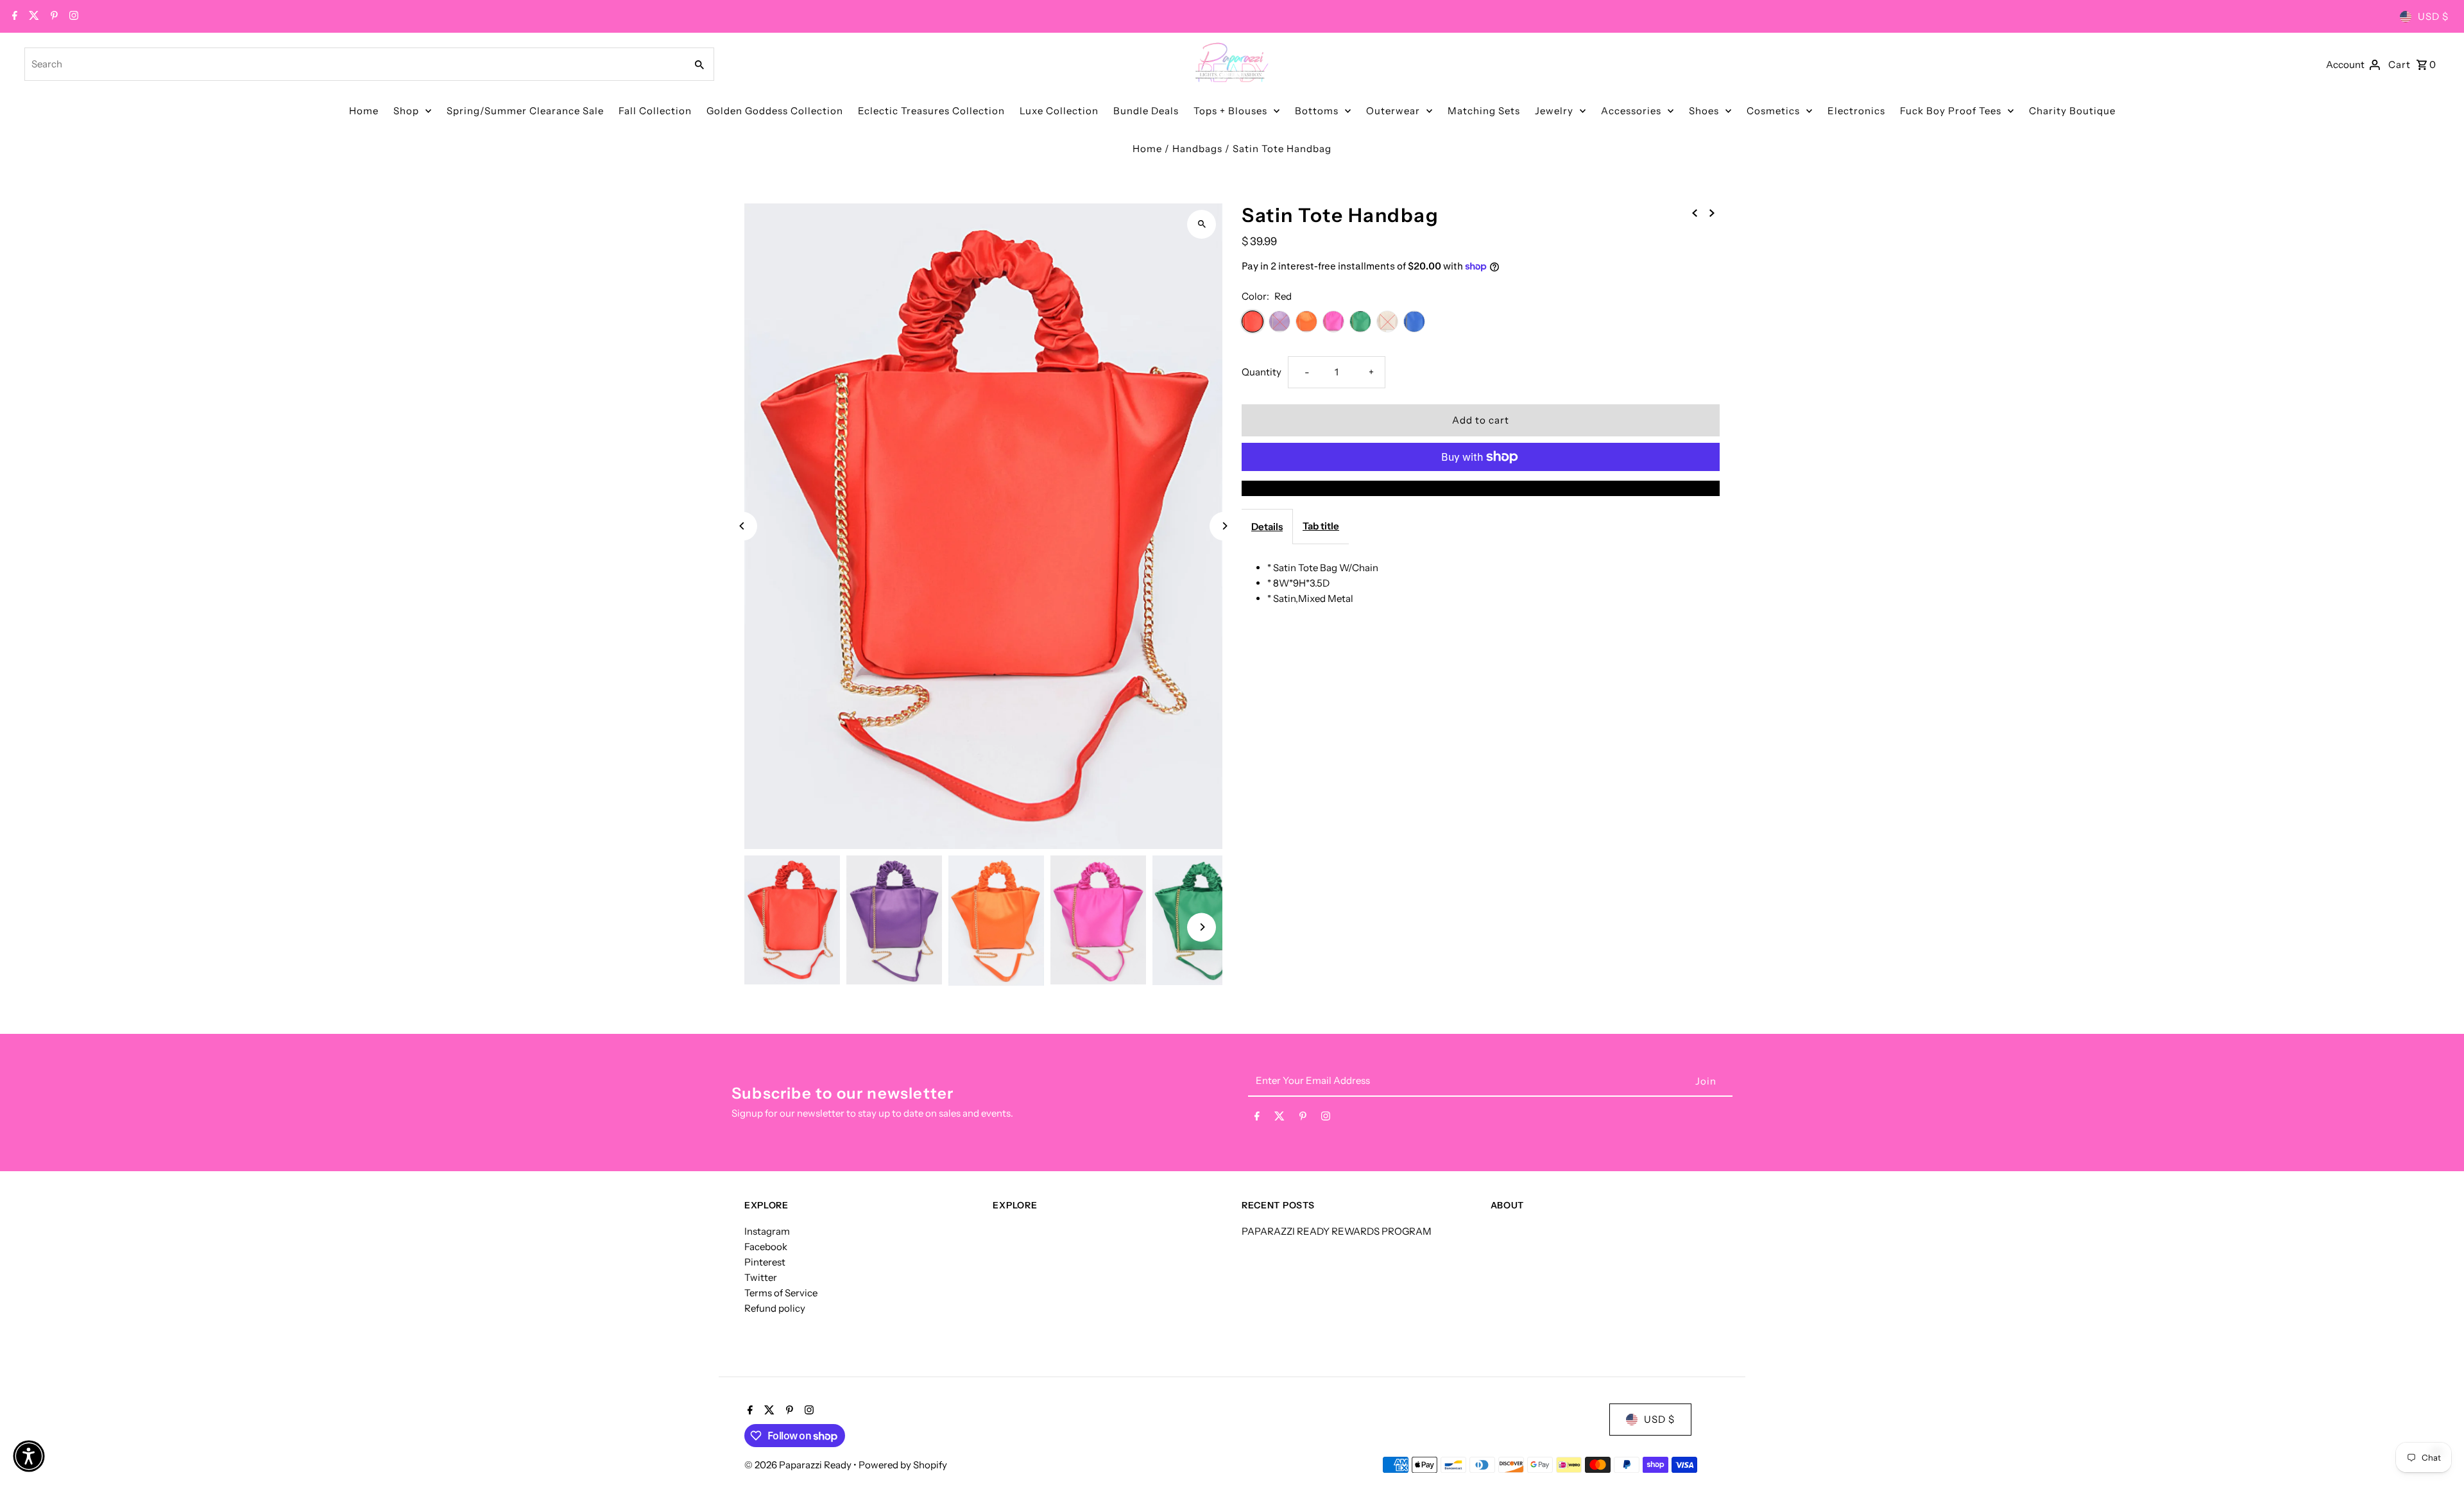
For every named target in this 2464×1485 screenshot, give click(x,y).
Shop (406, 111)
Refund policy (775, 1308)
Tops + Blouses (1230, 111)
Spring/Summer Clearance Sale (525, 111)
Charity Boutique (2072, 111)
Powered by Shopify (903, 1465)
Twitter (761, 1277)
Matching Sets (1484, 111)
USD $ (2433, 16)
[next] (1712, 212)
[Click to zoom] (1202, 224)
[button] (29, 1456)
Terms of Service (781, 1293)
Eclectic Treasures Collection (931, 111)
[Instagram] (72, 17)
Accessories (1631, 111)
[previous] (1695, 212)
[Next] (1224, 526)
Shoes (1704, 111)
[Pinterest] (53, 17)
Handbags (1197, 149)
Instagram (767, 1231)
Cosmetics (1773, 111)
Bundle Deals (1146, 111)
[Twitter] (32, 17)
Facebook (766, 1247)
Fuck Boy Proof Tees (1951, 111)
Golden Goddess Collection (775, 111)
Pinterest (765, 1262)
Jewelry (1554, 111)
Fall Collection (655, 111)
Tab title (1321, 526)
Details (1267, 527)
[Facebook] (13, 17)
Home (364, 111)
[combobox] (354, 64)
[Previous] (743, 526)
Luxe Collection (1059, 111)
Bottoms (1317, 111)
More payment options (1481, 488)
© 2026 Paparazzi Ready (799, 1465)
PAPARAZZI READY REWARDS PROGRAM (1337, 1231)
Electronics (1856, 111)
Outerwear (1393, 111)
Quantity (1262, 372)
